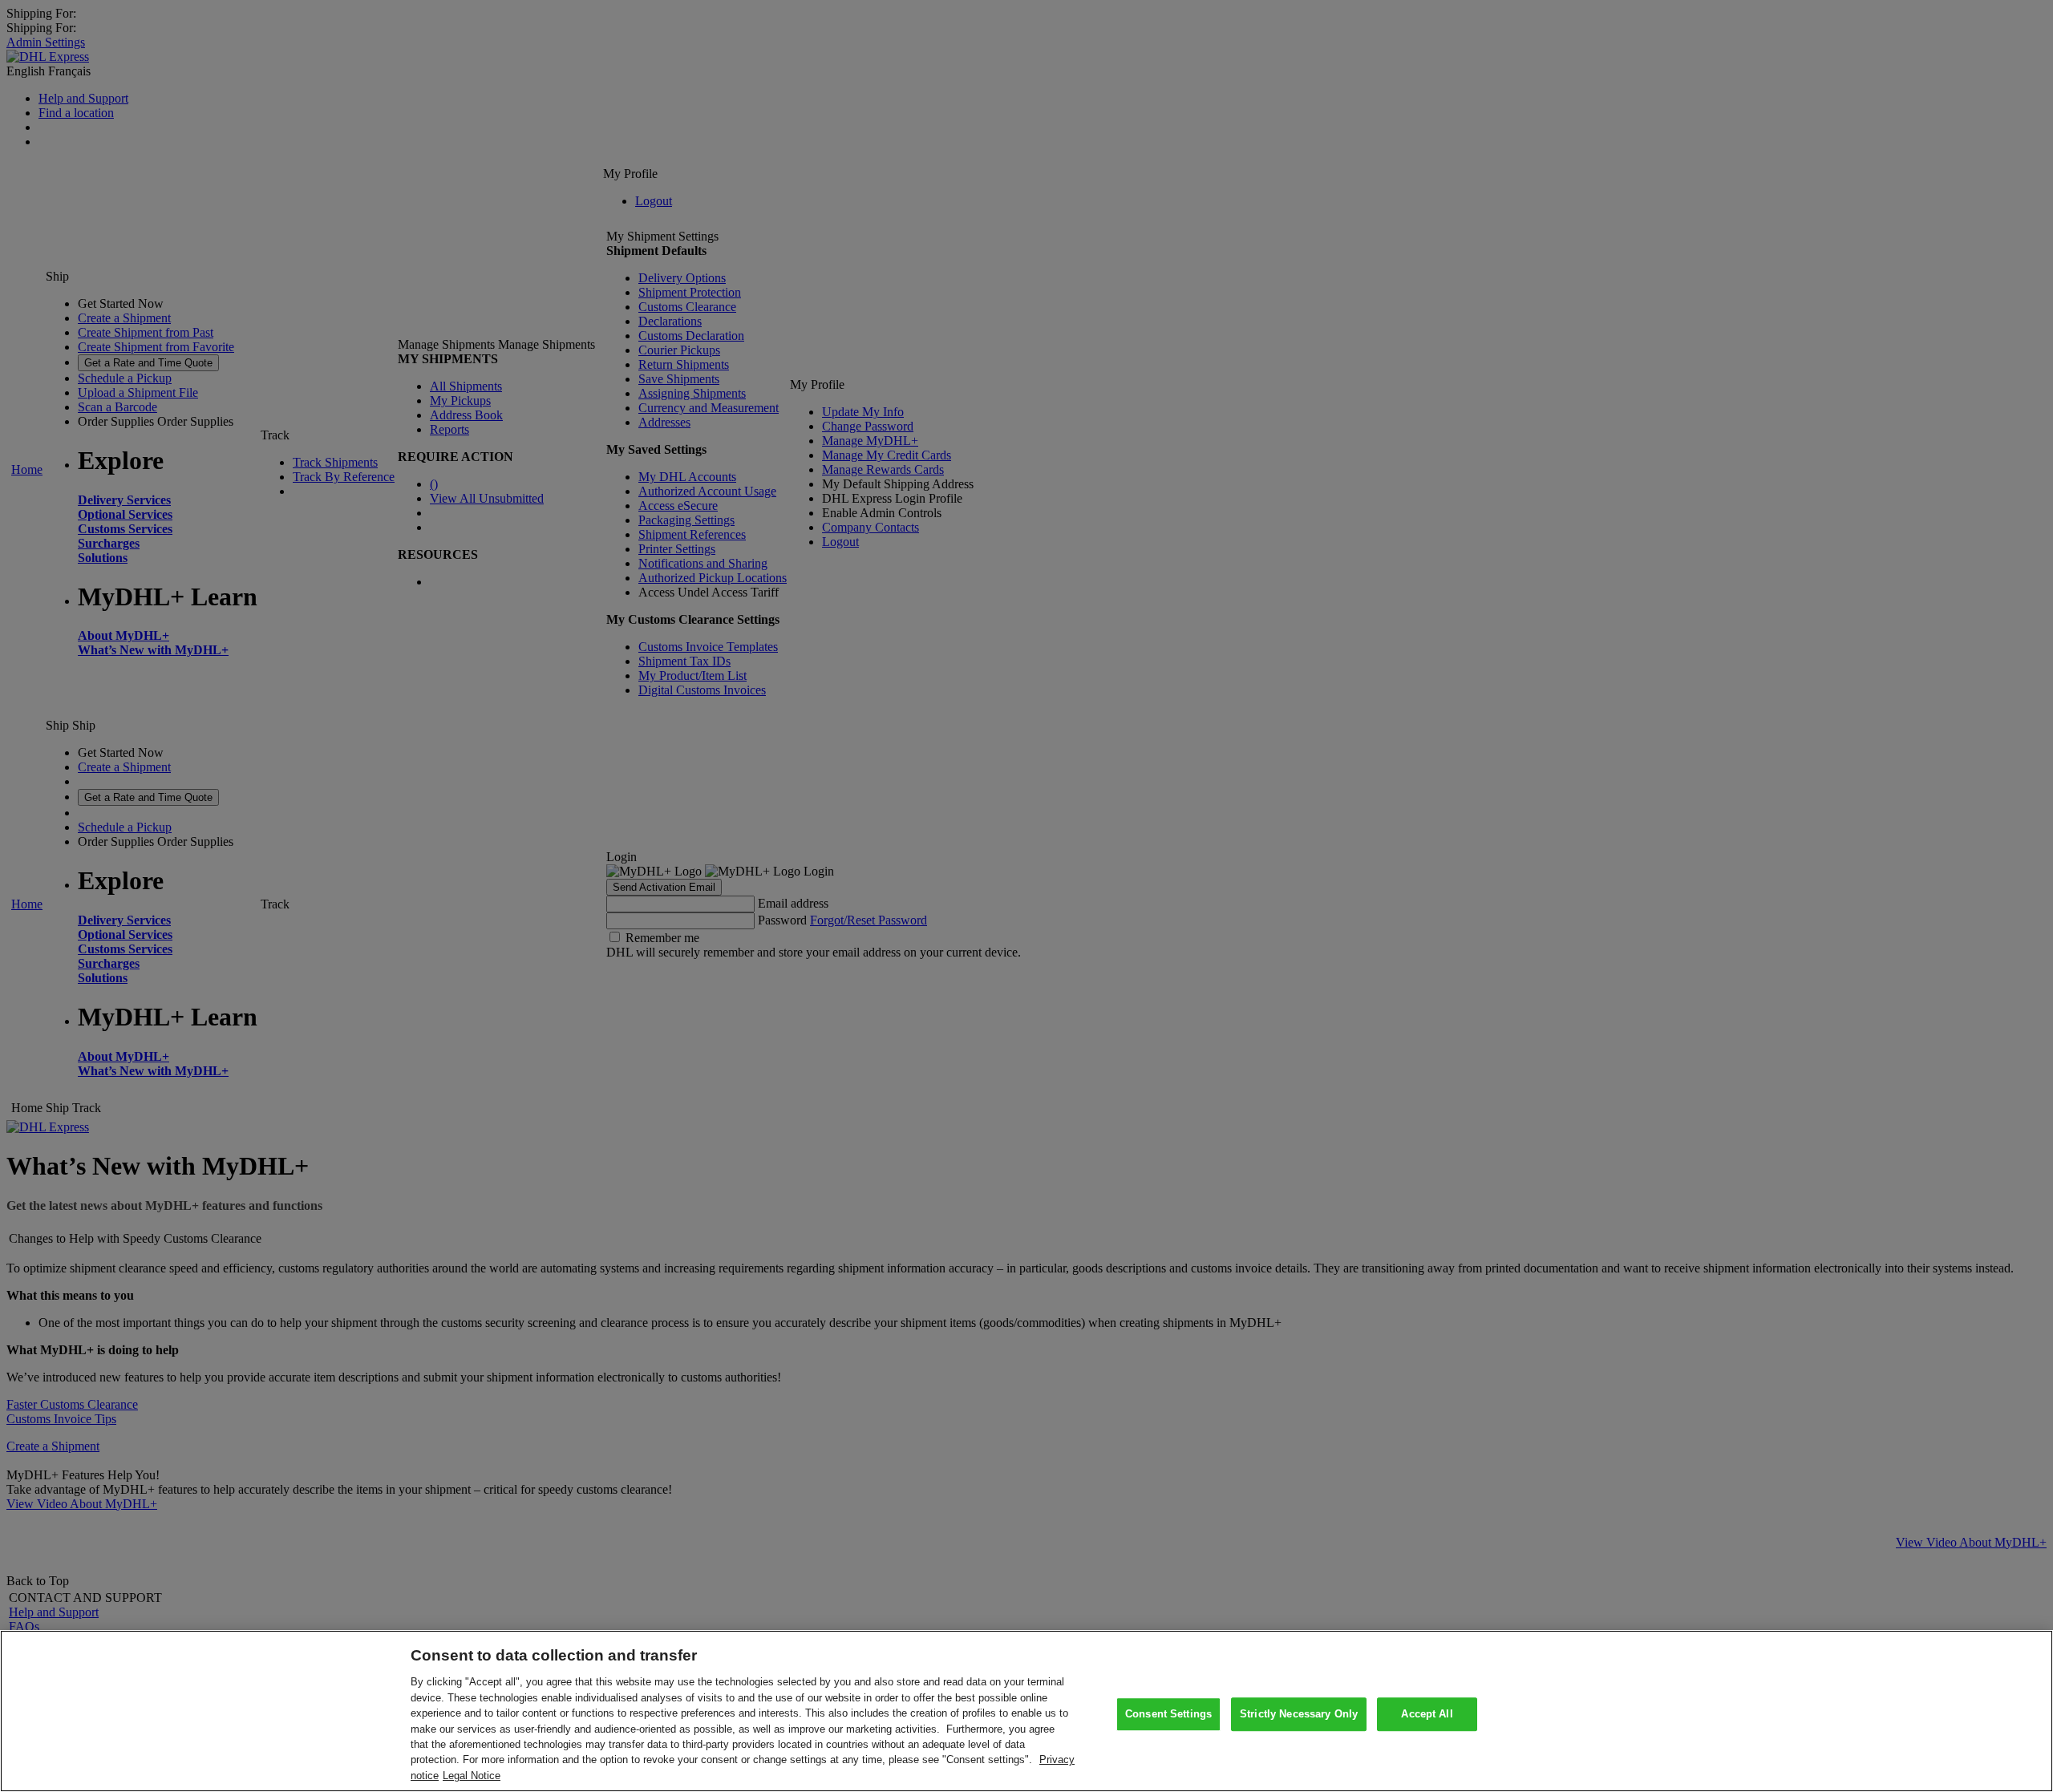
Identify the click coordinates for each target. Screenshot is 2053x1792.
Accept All (1427, 1714)
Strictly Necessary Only (1299, 1714)
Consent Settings (1168, 1714)
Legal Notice (472, 1776)
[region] (1026, 1711)
